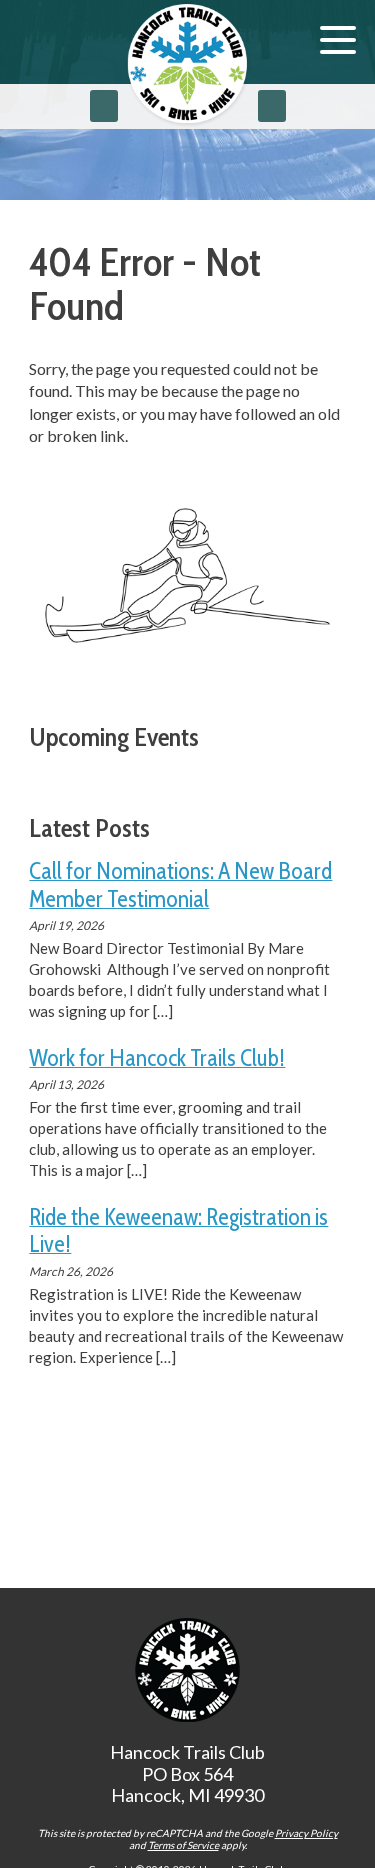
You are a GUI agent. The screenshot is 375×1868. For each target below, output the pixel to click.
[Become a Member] (272, 106)
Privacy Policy (306, 1833)
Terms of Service (183, 1845)
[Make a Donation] (104, 106)
